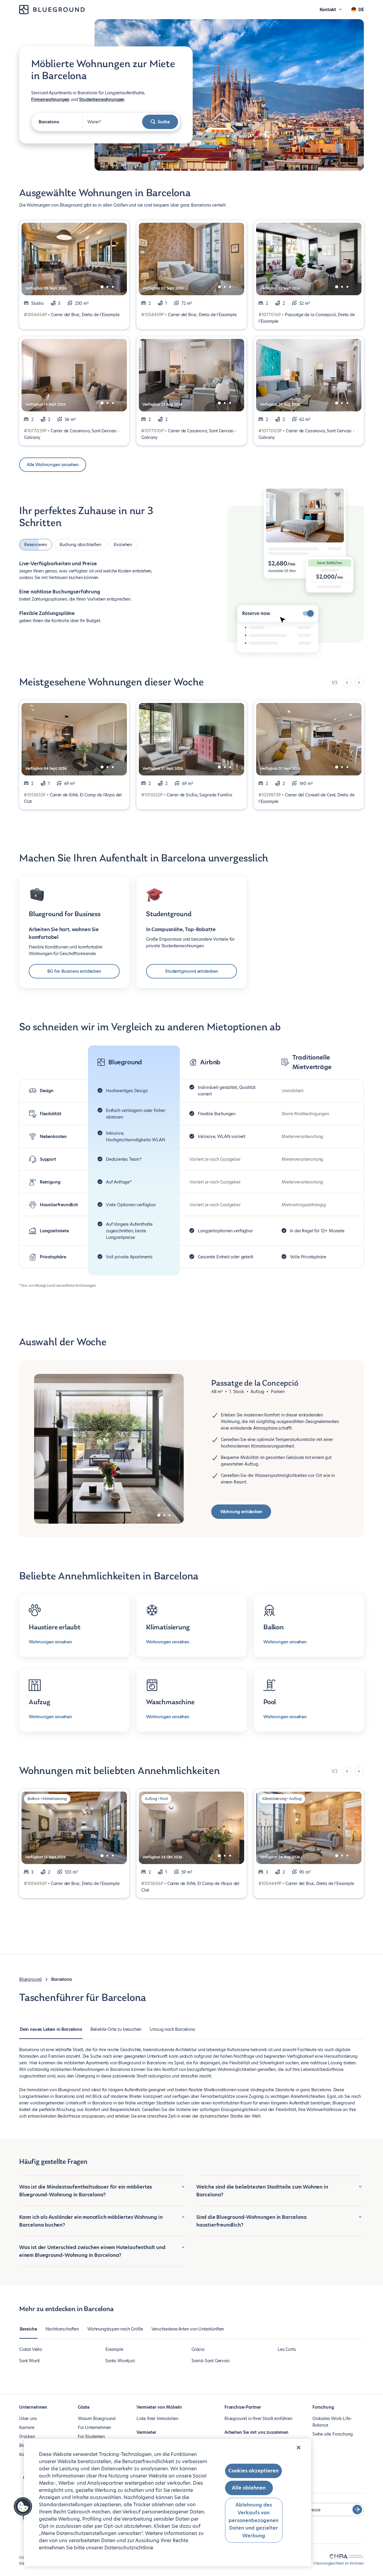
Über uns (28, 2419)
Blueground (30, 1979)
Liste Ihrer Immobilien (157, 2419)
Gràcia (198, 2349)
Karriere (27, 2427)
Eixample (114, 2349)
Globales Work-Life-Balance (332, 2422)
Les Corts (287, 2349)
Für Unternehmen (94, 2427)
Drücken (27, 2436)
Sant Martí (29, 2361)
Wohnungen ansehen (50, 1642)
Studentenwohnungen (102, 99)
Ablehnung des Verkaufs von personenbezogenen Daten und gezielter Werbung (254, 2520)
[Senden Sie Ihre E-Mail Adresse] (357, 2510)
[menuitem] (51, 2032)
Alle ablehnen (249, 2488)
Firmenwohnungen (50, 99)
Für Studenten (91, 2436)
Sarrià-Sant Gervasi (211, 2361)
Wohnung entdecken (241, 1512)
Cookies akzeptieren (253, 2471)
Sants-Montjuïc (120, 2361)
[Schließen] (299, 2448)
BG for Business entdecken (74, 971)
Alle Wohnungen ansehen (53, 465)
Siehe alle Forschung (332, 2434)
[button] (23, 2507)
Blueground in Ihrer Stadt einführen (258, 2419)
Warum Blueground (97, 2419)
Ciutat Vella (31, 2349)
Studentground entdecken (191, 971)
